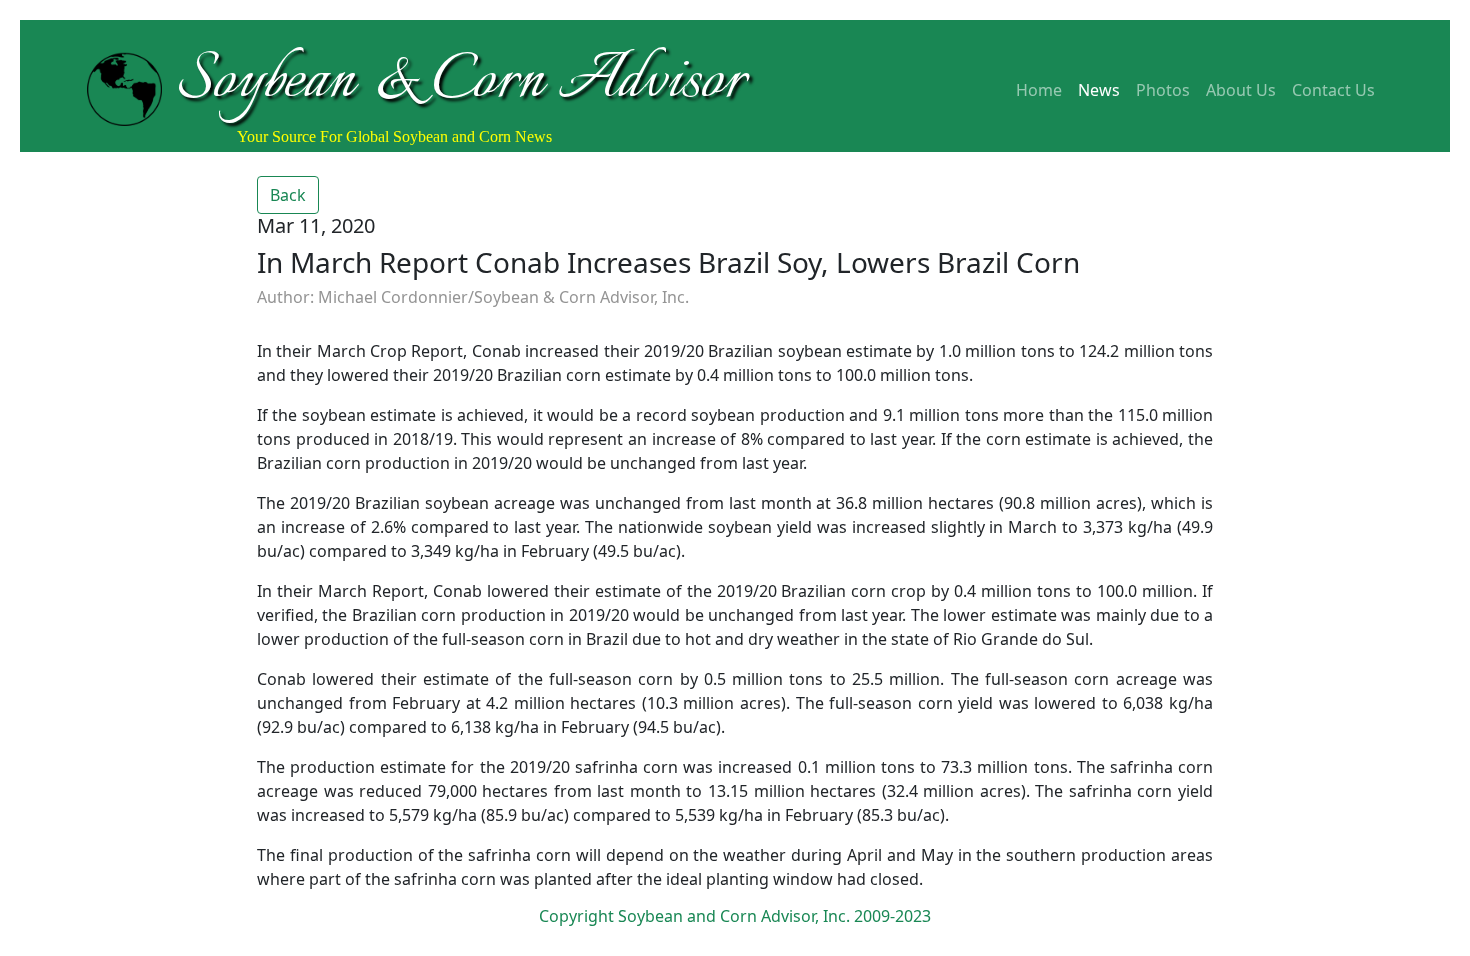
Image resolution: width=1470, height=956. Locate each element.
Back (288, 195)
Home (1039, 90)
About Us (1241, 90)
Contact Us (1333, 90)
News (1099, 90)
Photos (1163, 90)
